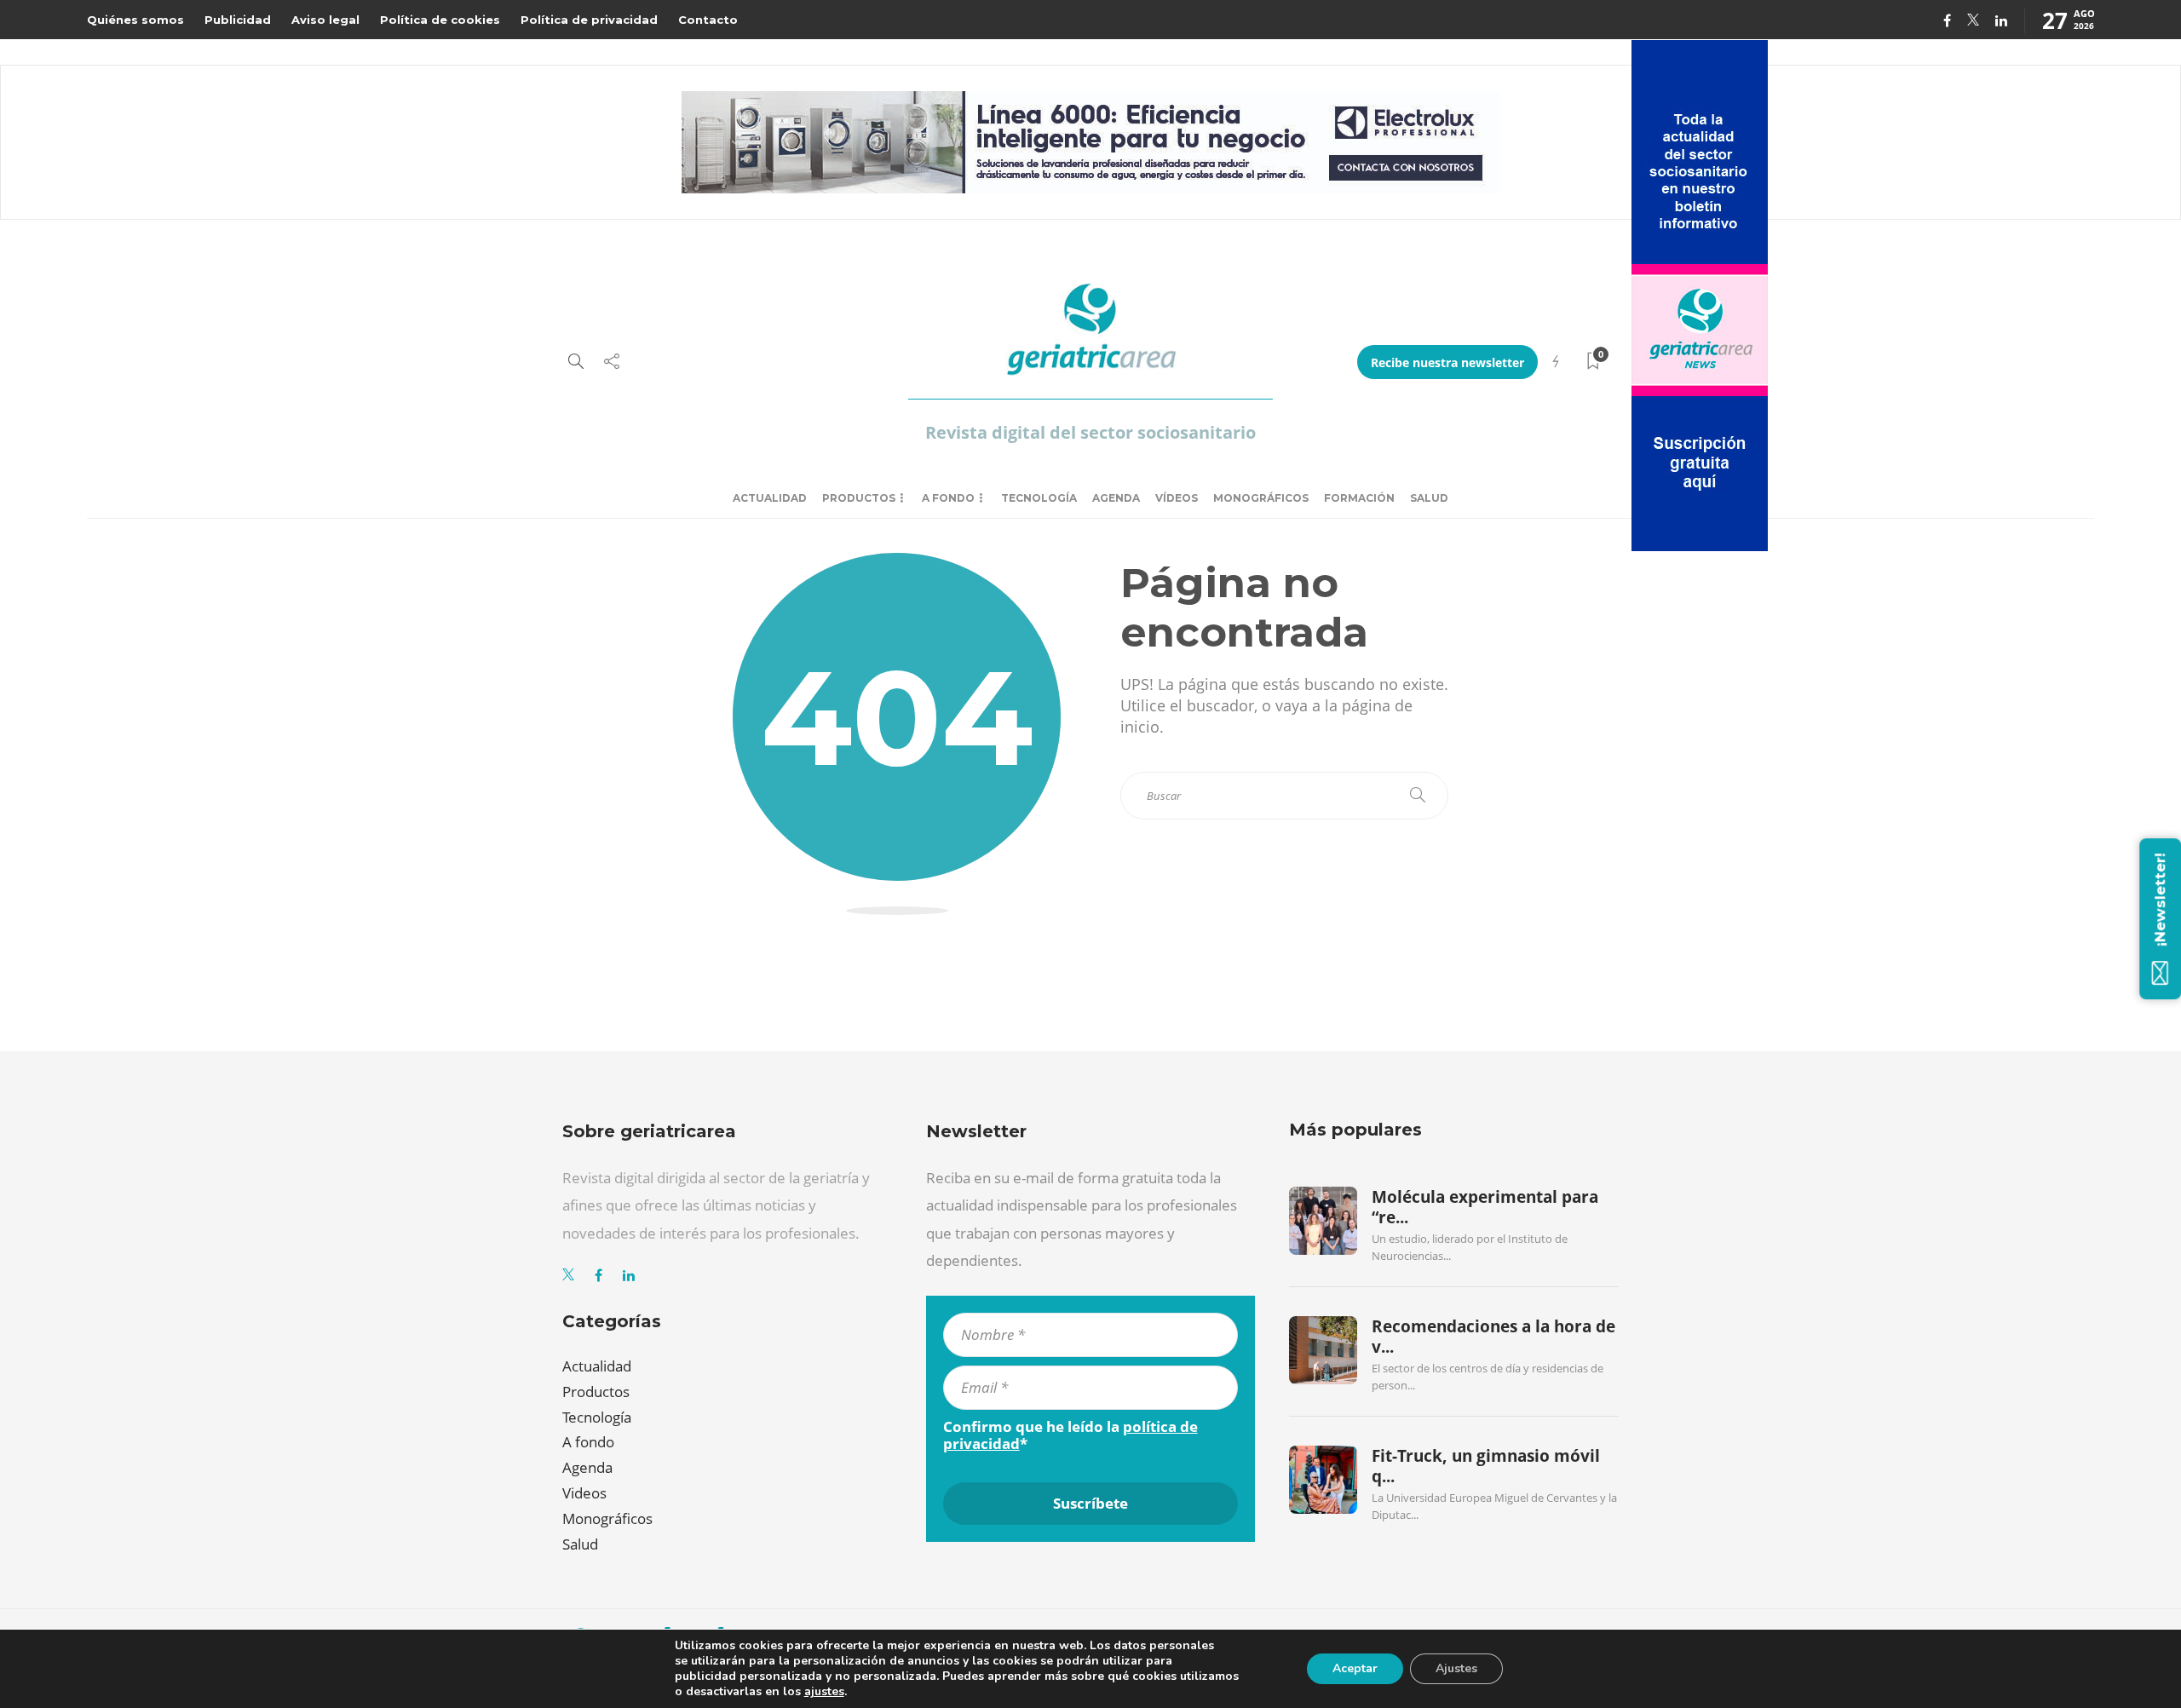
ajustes (824, 1692)
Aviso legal (325, 20)
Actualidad (770, 498)
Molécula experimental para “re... (1485, 1207)
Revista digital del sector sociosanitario (1090, 432)
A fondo (948, 498)
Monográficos (1261, 498)
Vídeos (1177, 498)
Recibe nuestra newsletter (1447, 362)
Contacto (708, 20)
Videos (584, 1493)
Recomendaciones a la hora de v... (1493, 1337)
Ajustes (1456, 1668)
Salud (1429, 498)
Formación (1359, 498)
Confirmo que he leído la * (1070, 1435)
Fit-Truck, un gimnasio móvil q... (1486, 1466)
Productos (859, 498)
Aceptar (1355, 1668)
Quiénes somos (135, 20)
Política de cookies (440, 20)
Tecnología (1039, 498)
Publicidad (238, 20)
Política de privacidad (589, 20)
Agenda (1116, 498)
